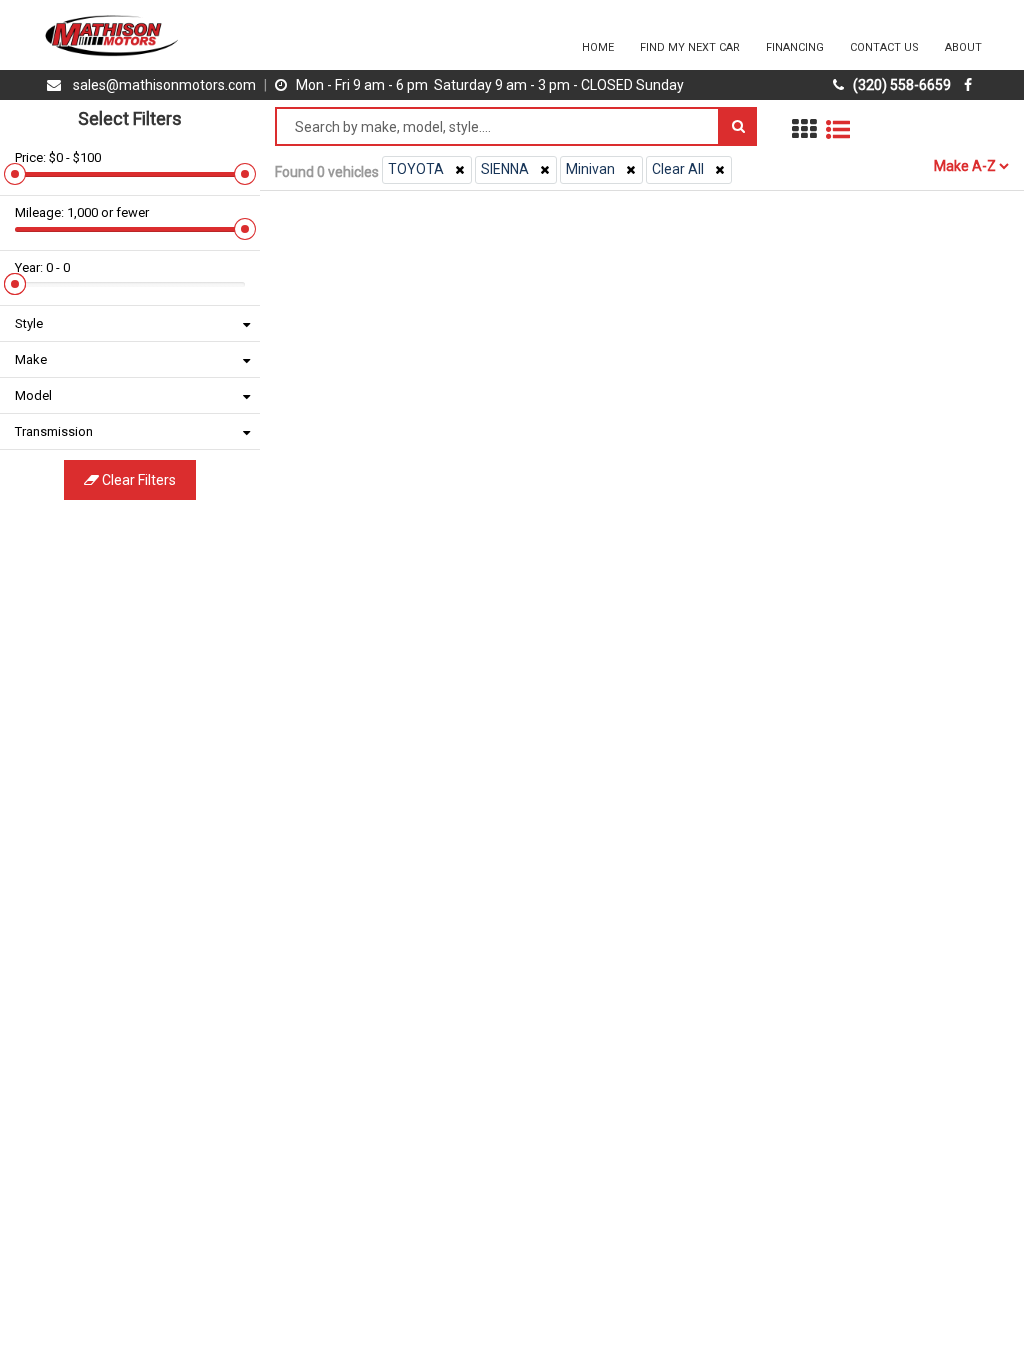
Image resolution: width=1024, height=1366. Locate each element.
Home (598, 47)
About (963, 47)
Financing (795, 47)
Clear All (678, 169)
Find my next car (690, 47)
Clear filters (137, 480)
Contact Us (884, 47)
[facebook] (970, 85)
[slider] (15, 174)
